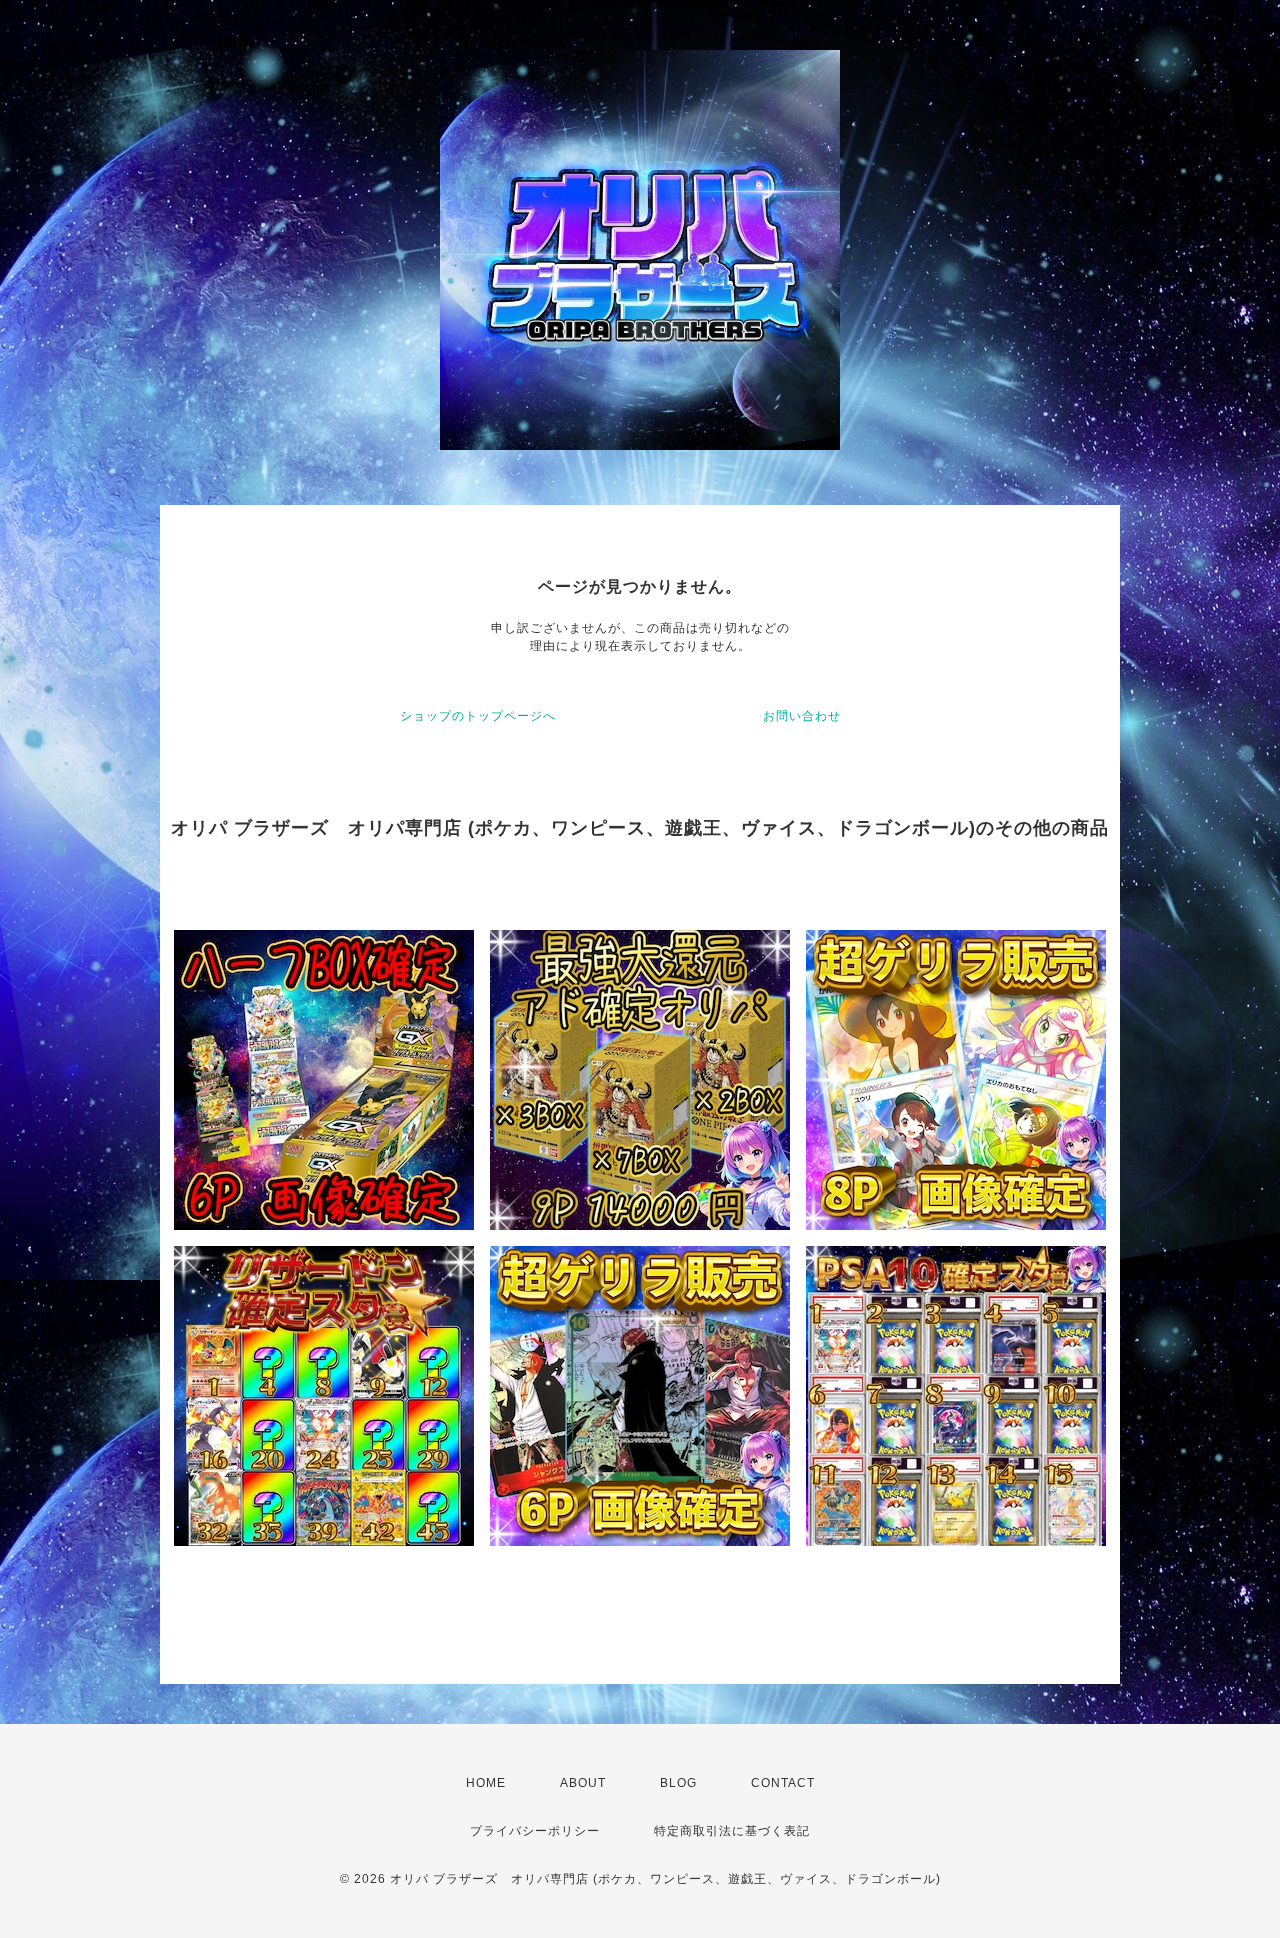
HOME (486, 1783)
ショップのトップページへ (478, 716)
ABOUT (583, 1783)
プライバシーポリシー (535, 1831)
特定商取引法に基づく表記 (732, 1831)
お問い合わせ (802, 716)
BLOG (678, 1783)
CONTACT (783, 1783)
